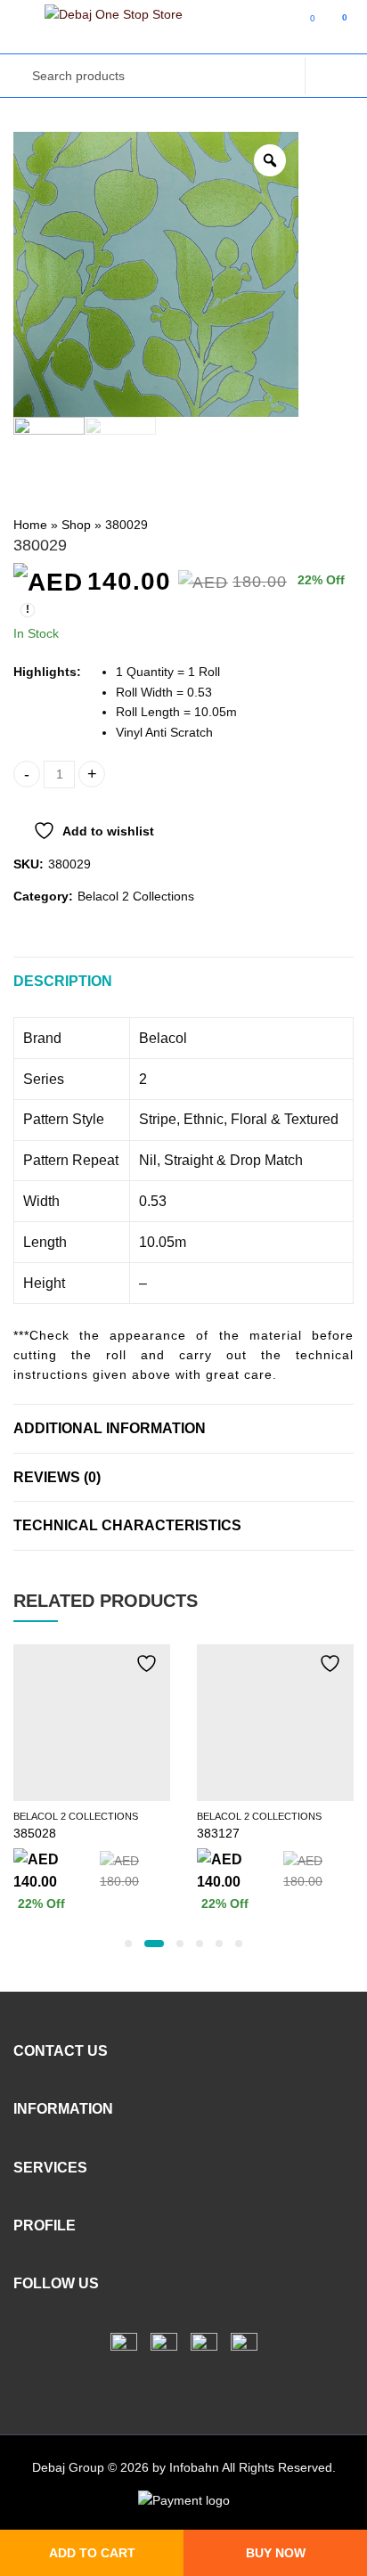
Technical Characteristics (127, 1525)
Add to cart (92, 2553)
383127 (218, 1833)
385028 (35, 1833)
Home (30, 525)
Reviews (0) (57, 1477)
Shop (76, 525)
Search (330, 76)
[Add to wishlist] (143, 1663)
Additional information (110, 1428)
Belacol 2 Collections (136, 896)
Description (63, 981)
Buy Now (276, 2553)
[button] (128, 1944)
